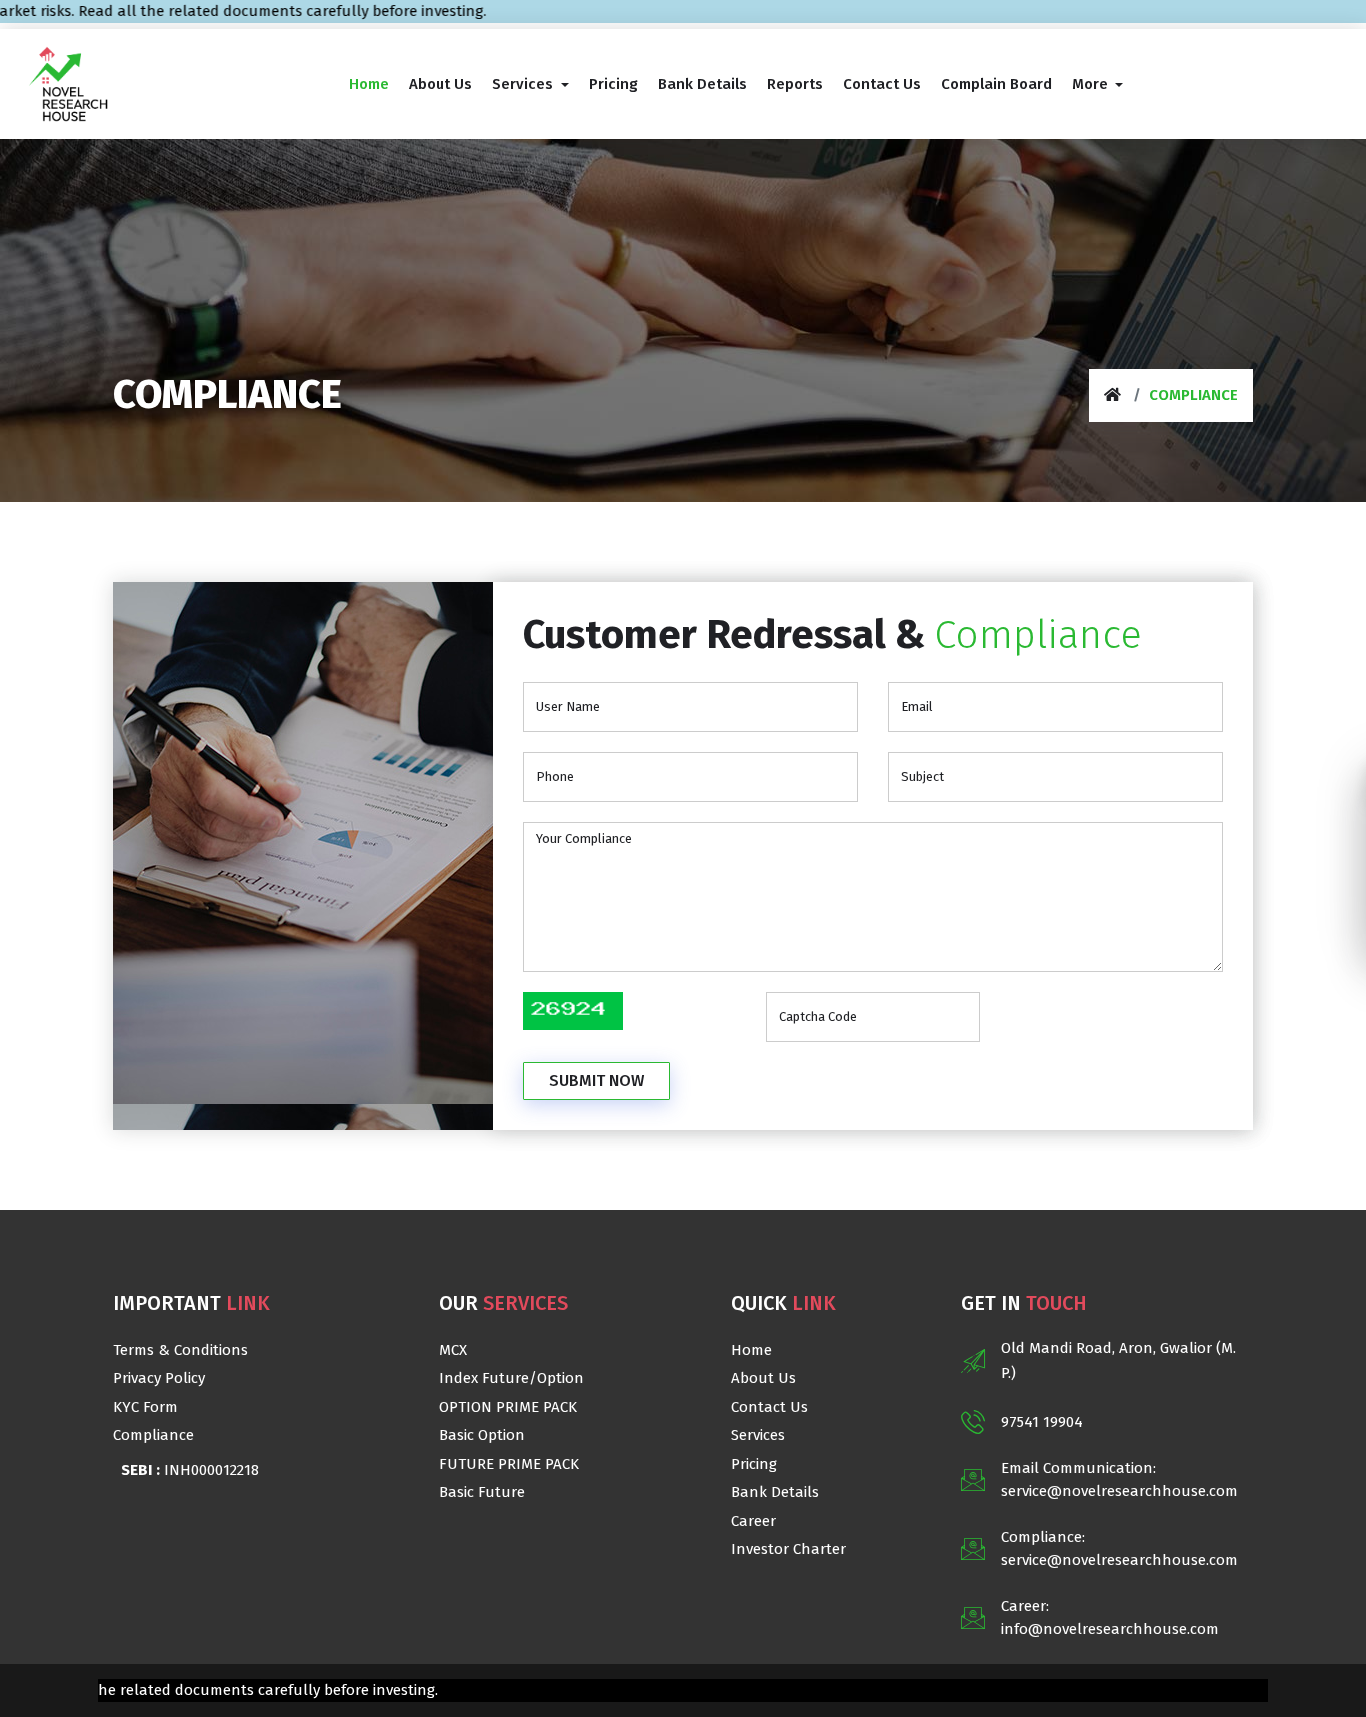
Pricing (754, 1464)
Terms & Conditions (180, 1350)
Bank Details (775, 1492)
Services (758, 1435)
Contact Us (769, 1407)
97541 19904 (1042, 1422)
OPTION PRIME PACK (508, 1407)
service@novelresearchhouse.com (1119, 1491)
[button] (530, 84)
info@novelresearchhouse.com (1110, 1629)
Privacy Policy (159, 1378)
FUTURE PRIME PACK (509, 1464)
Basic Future (482, 1492)
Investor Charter (788, 1549)
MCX (453, 1350)
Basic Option (482, 1435)
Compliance (153, 1435)
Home (751, 1350)
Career (753, 1521)
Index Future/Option (511, 1378)
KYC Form (145, 1407)
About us (763, 1378)
